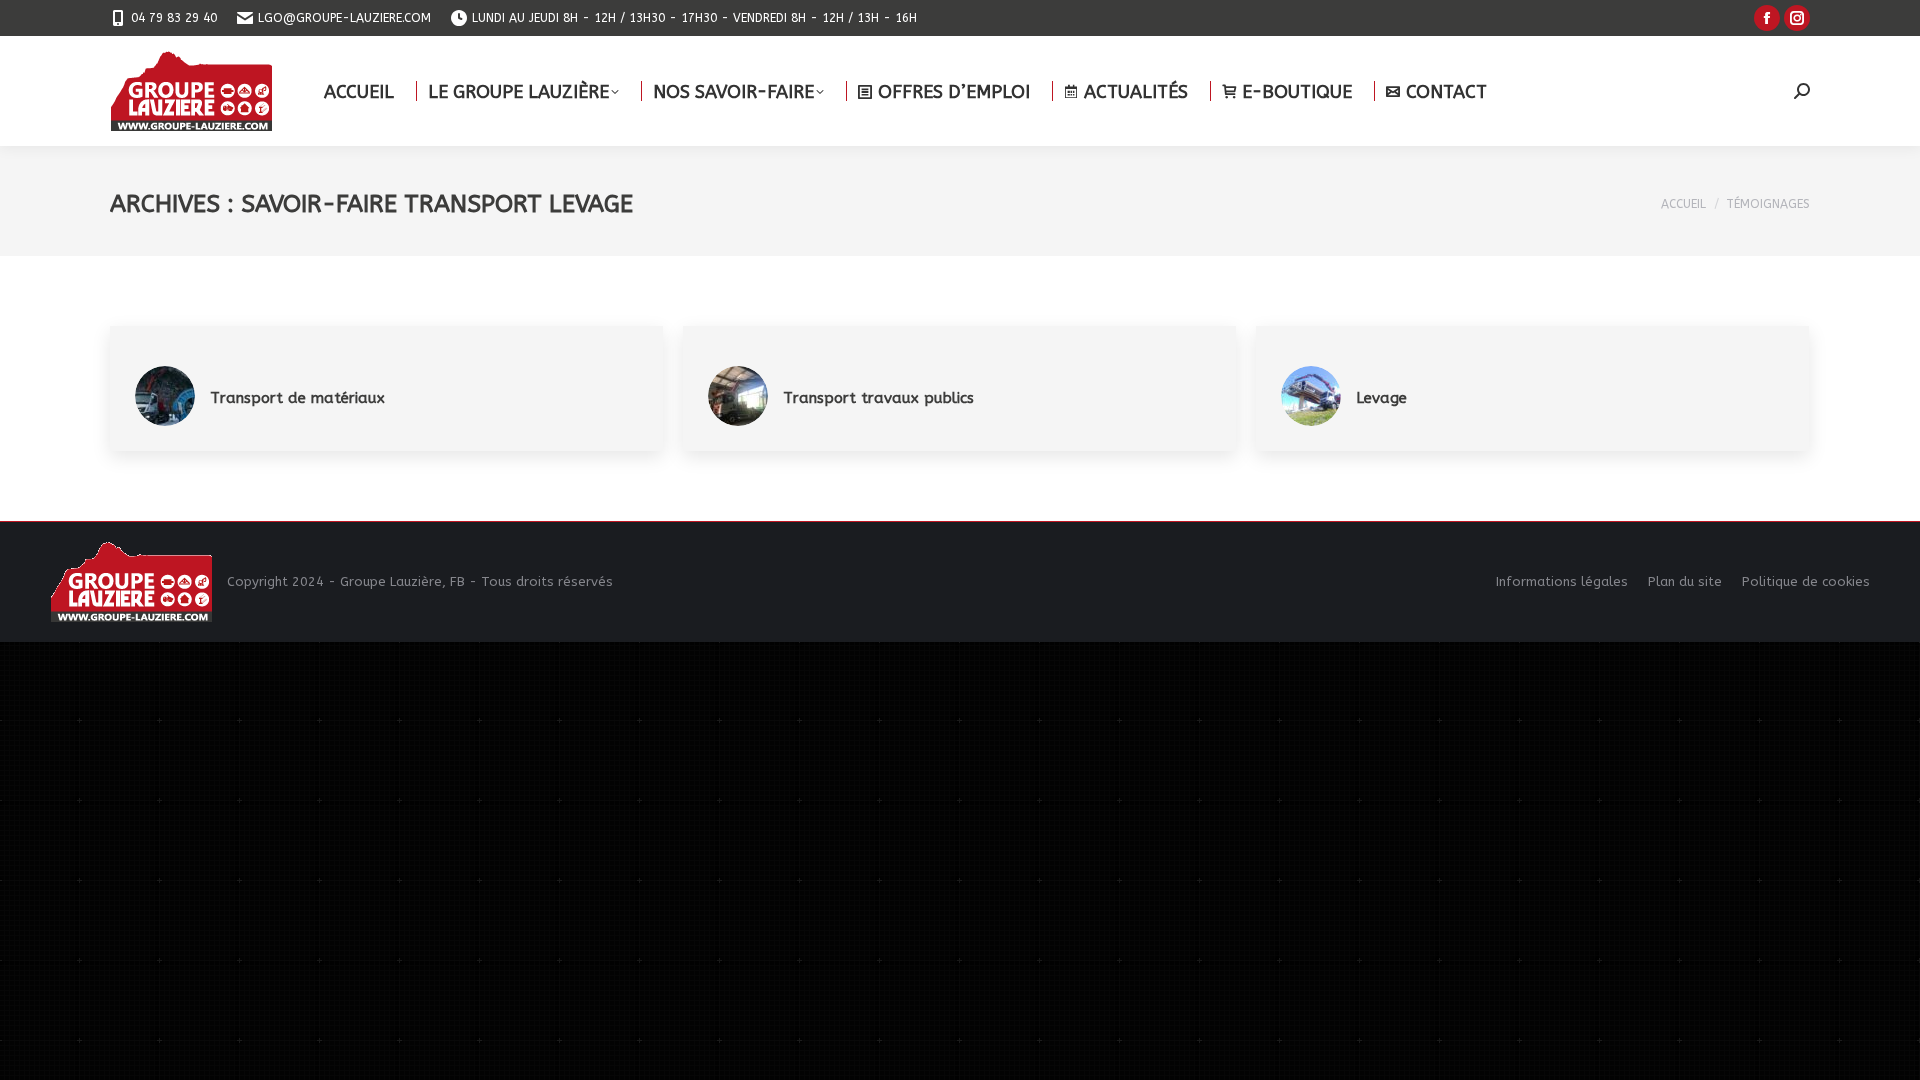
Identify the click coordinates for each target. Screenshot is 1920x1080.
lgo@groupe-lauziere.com (344, 18)
